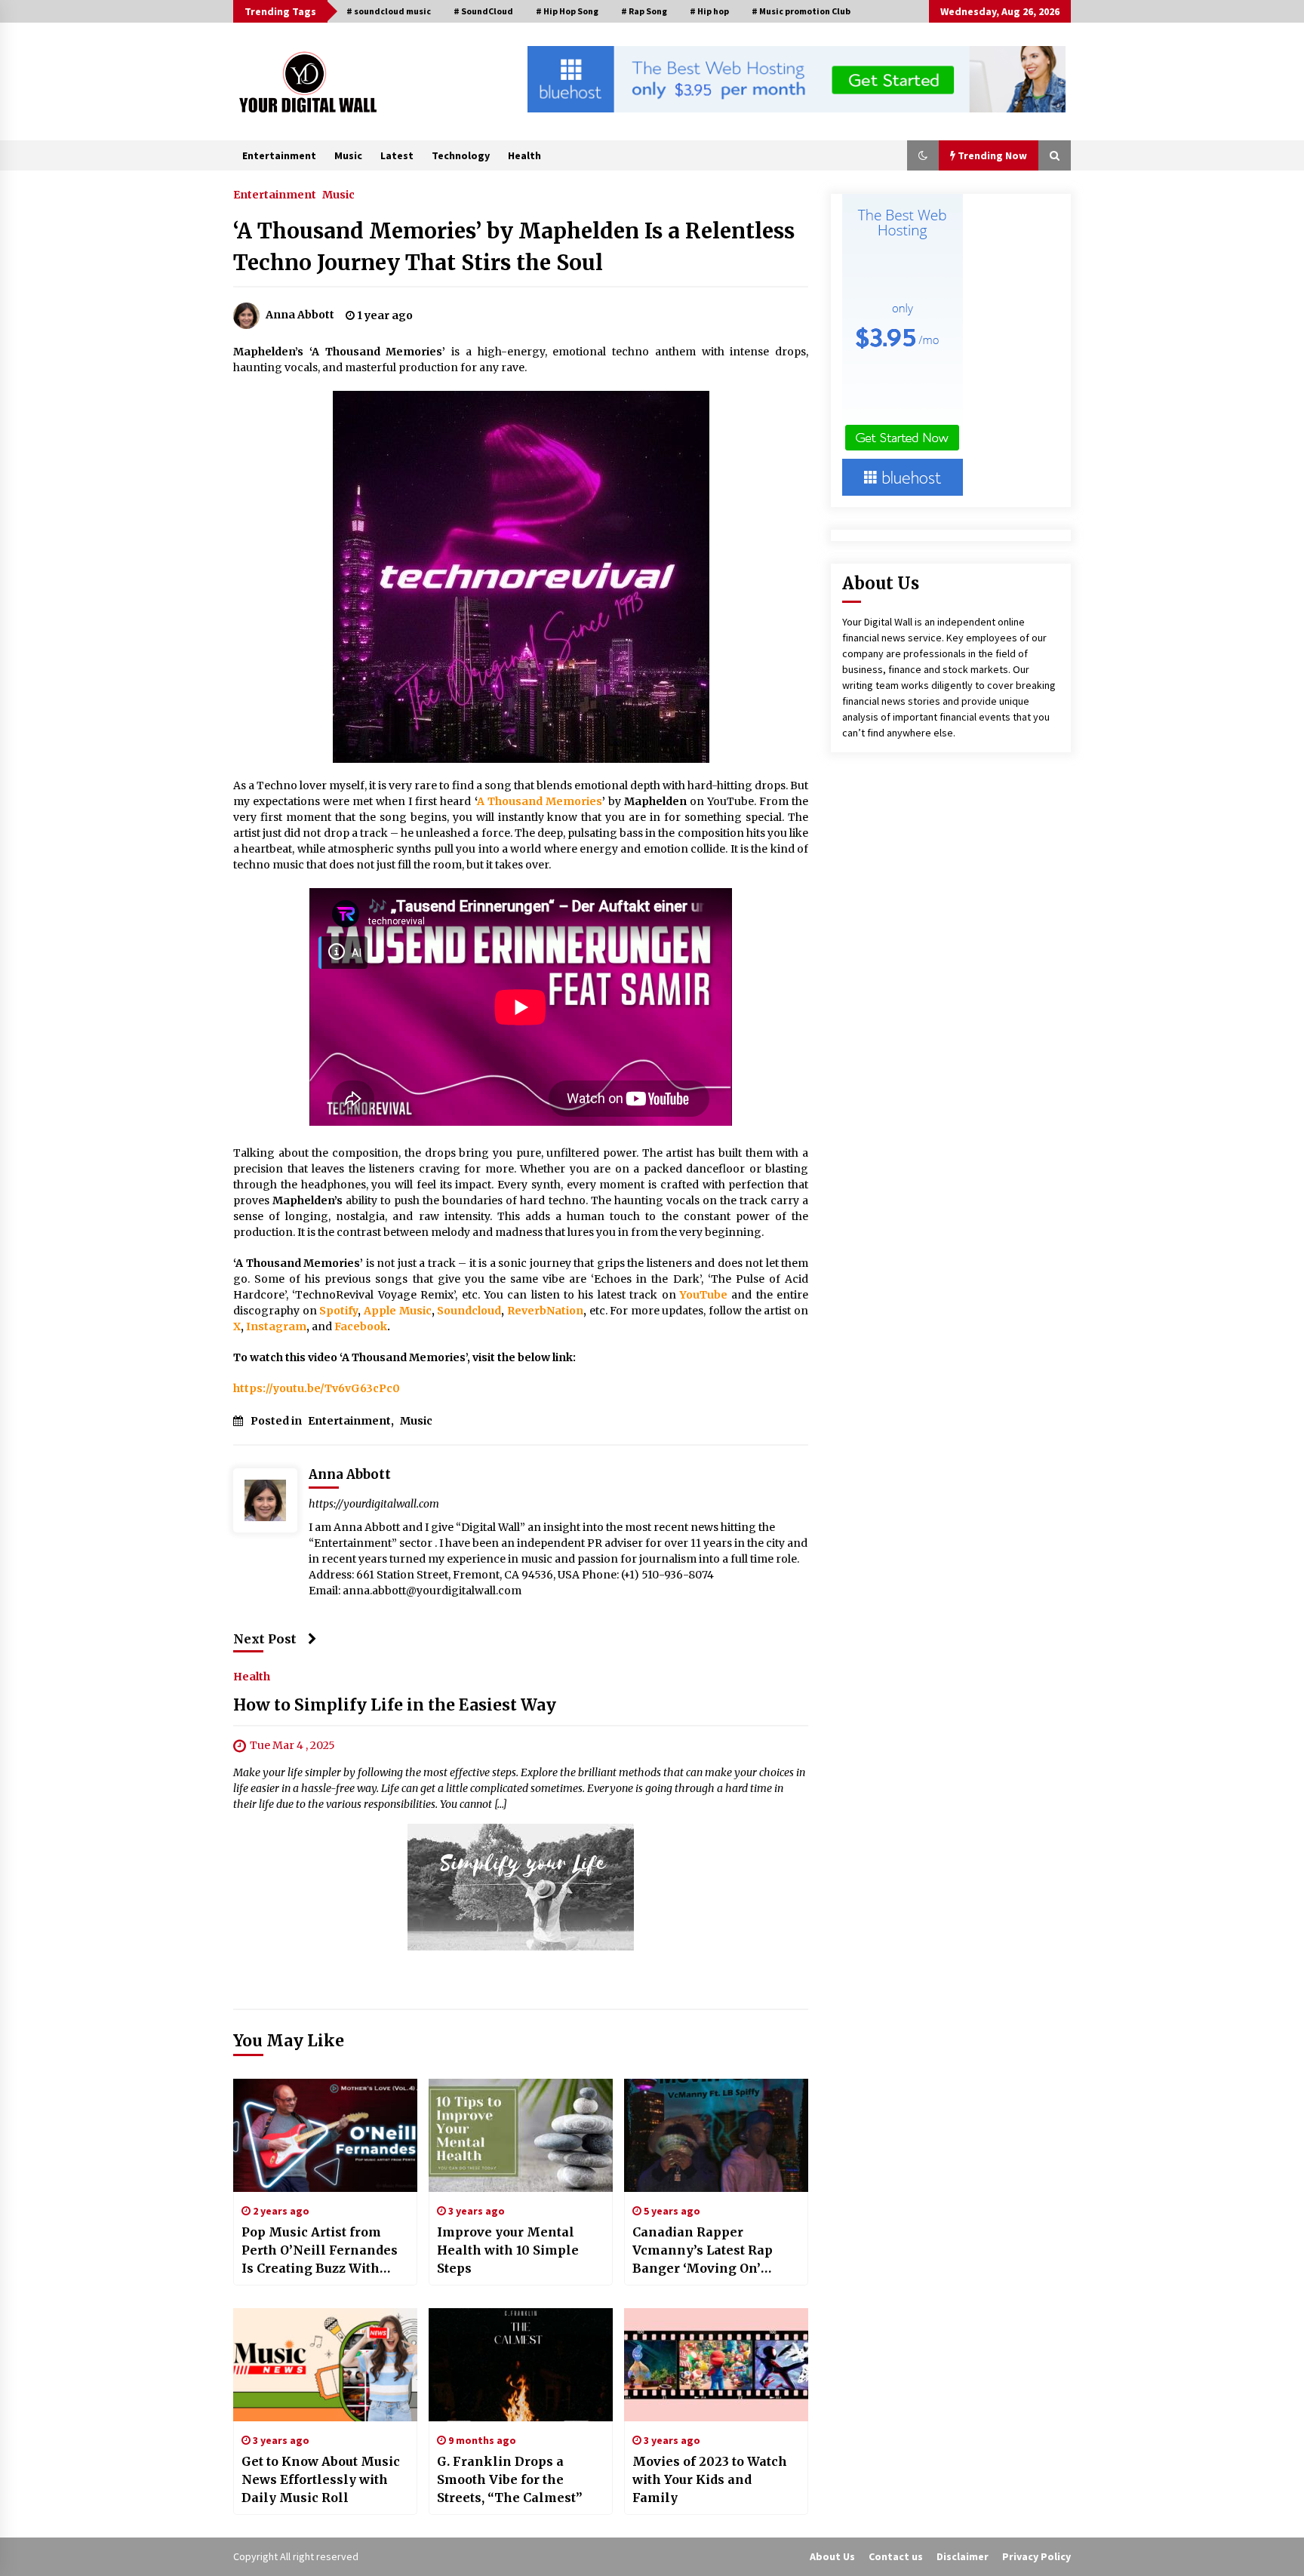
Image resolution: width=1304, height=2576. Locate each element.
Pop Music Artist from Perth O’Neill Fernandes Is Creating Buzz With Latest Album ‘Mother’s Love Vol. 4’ (320, 2251)
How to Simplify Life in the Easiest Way (395, 1705)
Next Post (265, 1639)
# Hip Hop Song (567, 11)
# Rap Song (644, 11)
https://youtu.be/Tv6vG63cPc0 (317, 1388)
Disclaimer (963, 2556)
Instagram (276, 1326)
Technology (461, 155)
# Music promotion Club (801, 11)
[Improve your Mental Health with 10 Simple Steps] (521, 2135)
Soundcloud (469, 1311)
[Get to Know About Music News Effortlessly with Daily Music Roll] (325, 2365)
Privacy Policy (1036, 2556)
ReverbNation (545, 1311)
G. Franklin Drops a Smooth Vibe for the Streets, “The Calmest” (510, 2479)
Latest (397, 155)
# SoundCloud (483, 11)
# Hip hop (709, 11)
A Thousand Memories (540, 801)
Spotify (338, 1311)
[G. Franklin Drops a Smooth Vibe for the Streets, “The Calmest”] (521, 2365)
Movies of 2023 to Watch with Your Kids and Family (710, 2479)
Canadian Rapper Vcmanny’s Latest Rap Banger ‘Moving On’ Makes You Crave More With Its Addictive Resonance (706, 2251)
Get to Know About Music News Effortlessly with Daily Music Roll (321, 2479)
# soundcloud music (389, 11)
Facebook (361, 1326)
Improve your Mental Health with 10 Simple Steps (508, 2250)
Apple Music (398, 1311)
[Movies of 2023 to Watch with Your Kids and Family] (716, 2365)
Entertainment (279, 155)
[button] (923, 155)
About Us (832, 2556)
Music (348, 155)
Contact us (896, 2556)
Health (524, 155)
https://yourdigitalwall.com (374, 1504)
